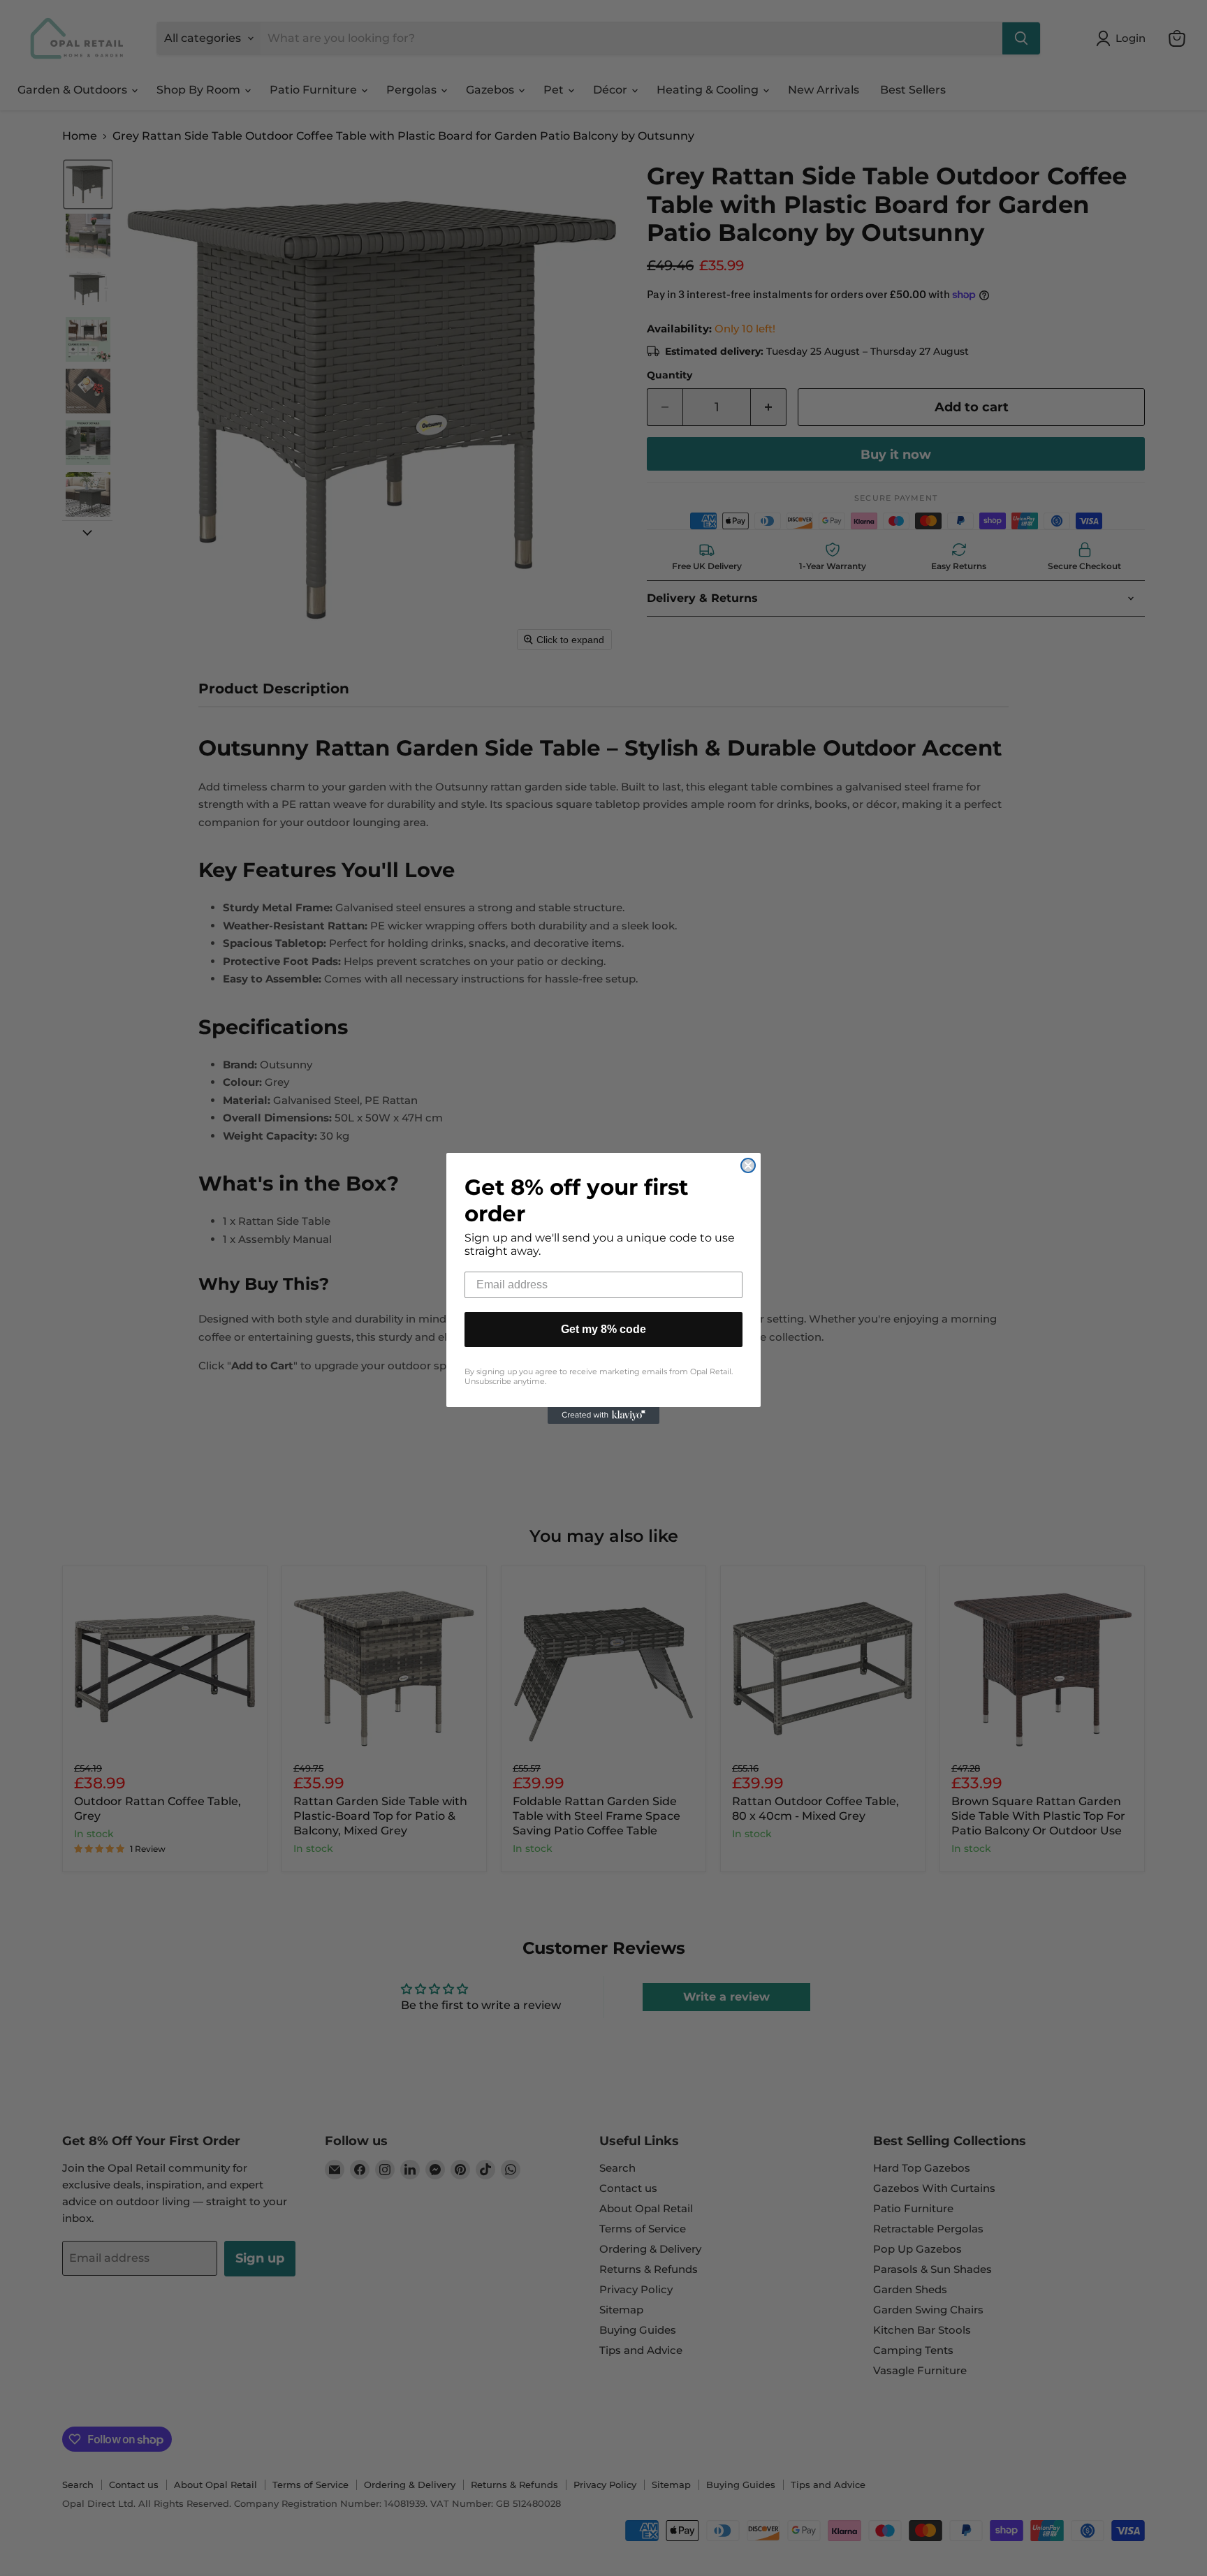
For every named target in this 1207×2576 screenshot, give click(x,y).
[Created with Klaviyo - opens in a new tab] (603, 1415)
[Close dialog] (748, 1165)
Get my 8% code (603, 1329)
